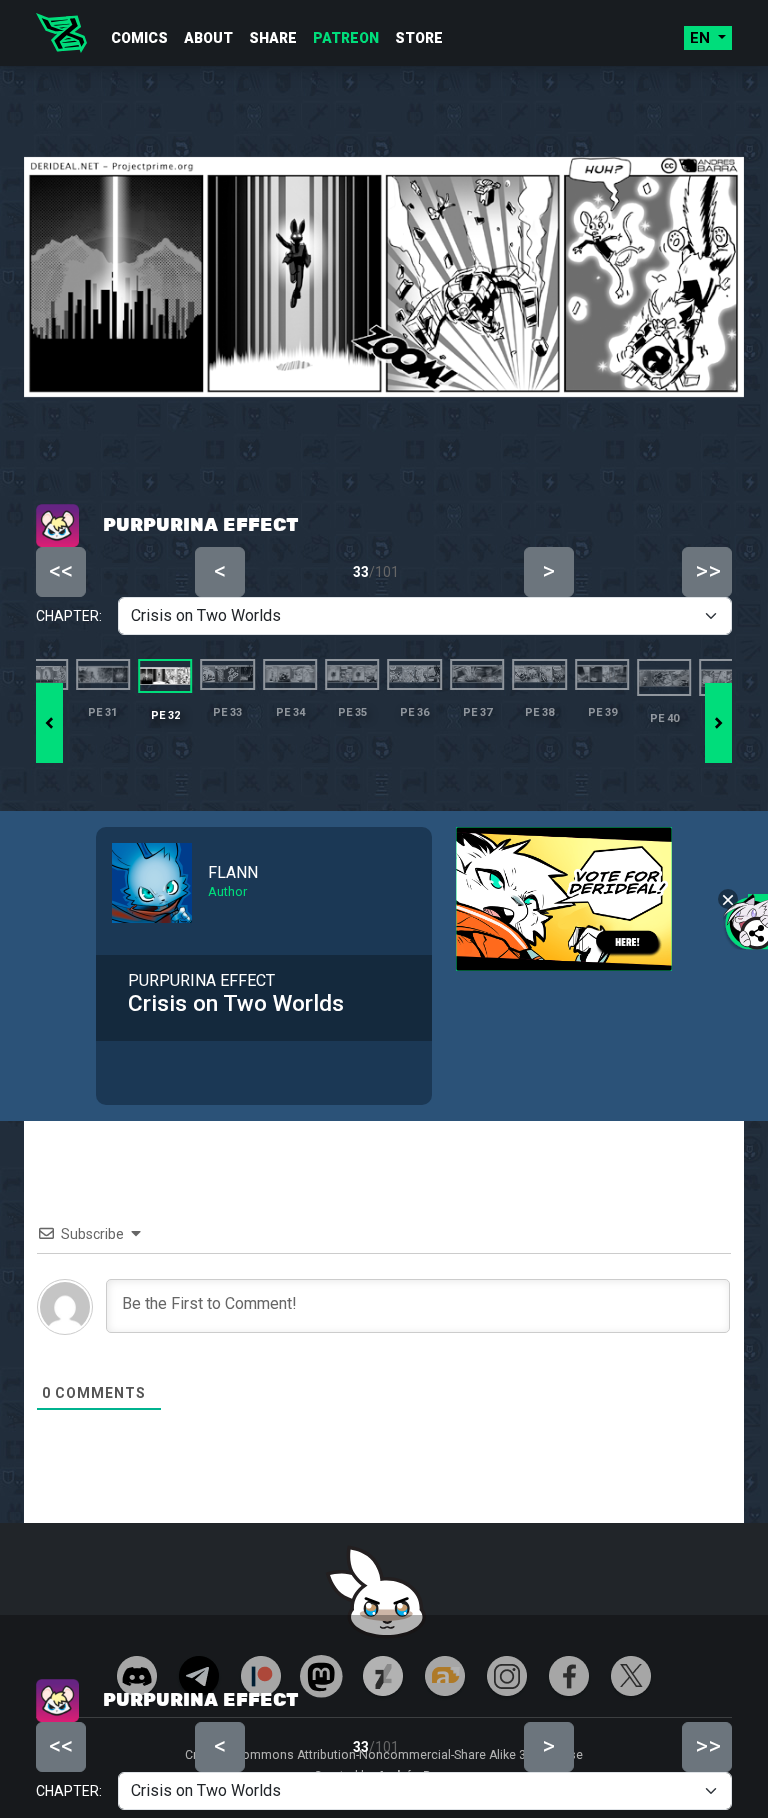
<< (61, 1746)
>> (708, 1746)
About (208, 38)
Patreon (346, 38)
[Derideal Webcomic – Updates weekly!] (61, 33)
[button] (718, 723)
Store (419, 38)
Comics (139, 38)
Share (273, 38)
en (702, 38)
